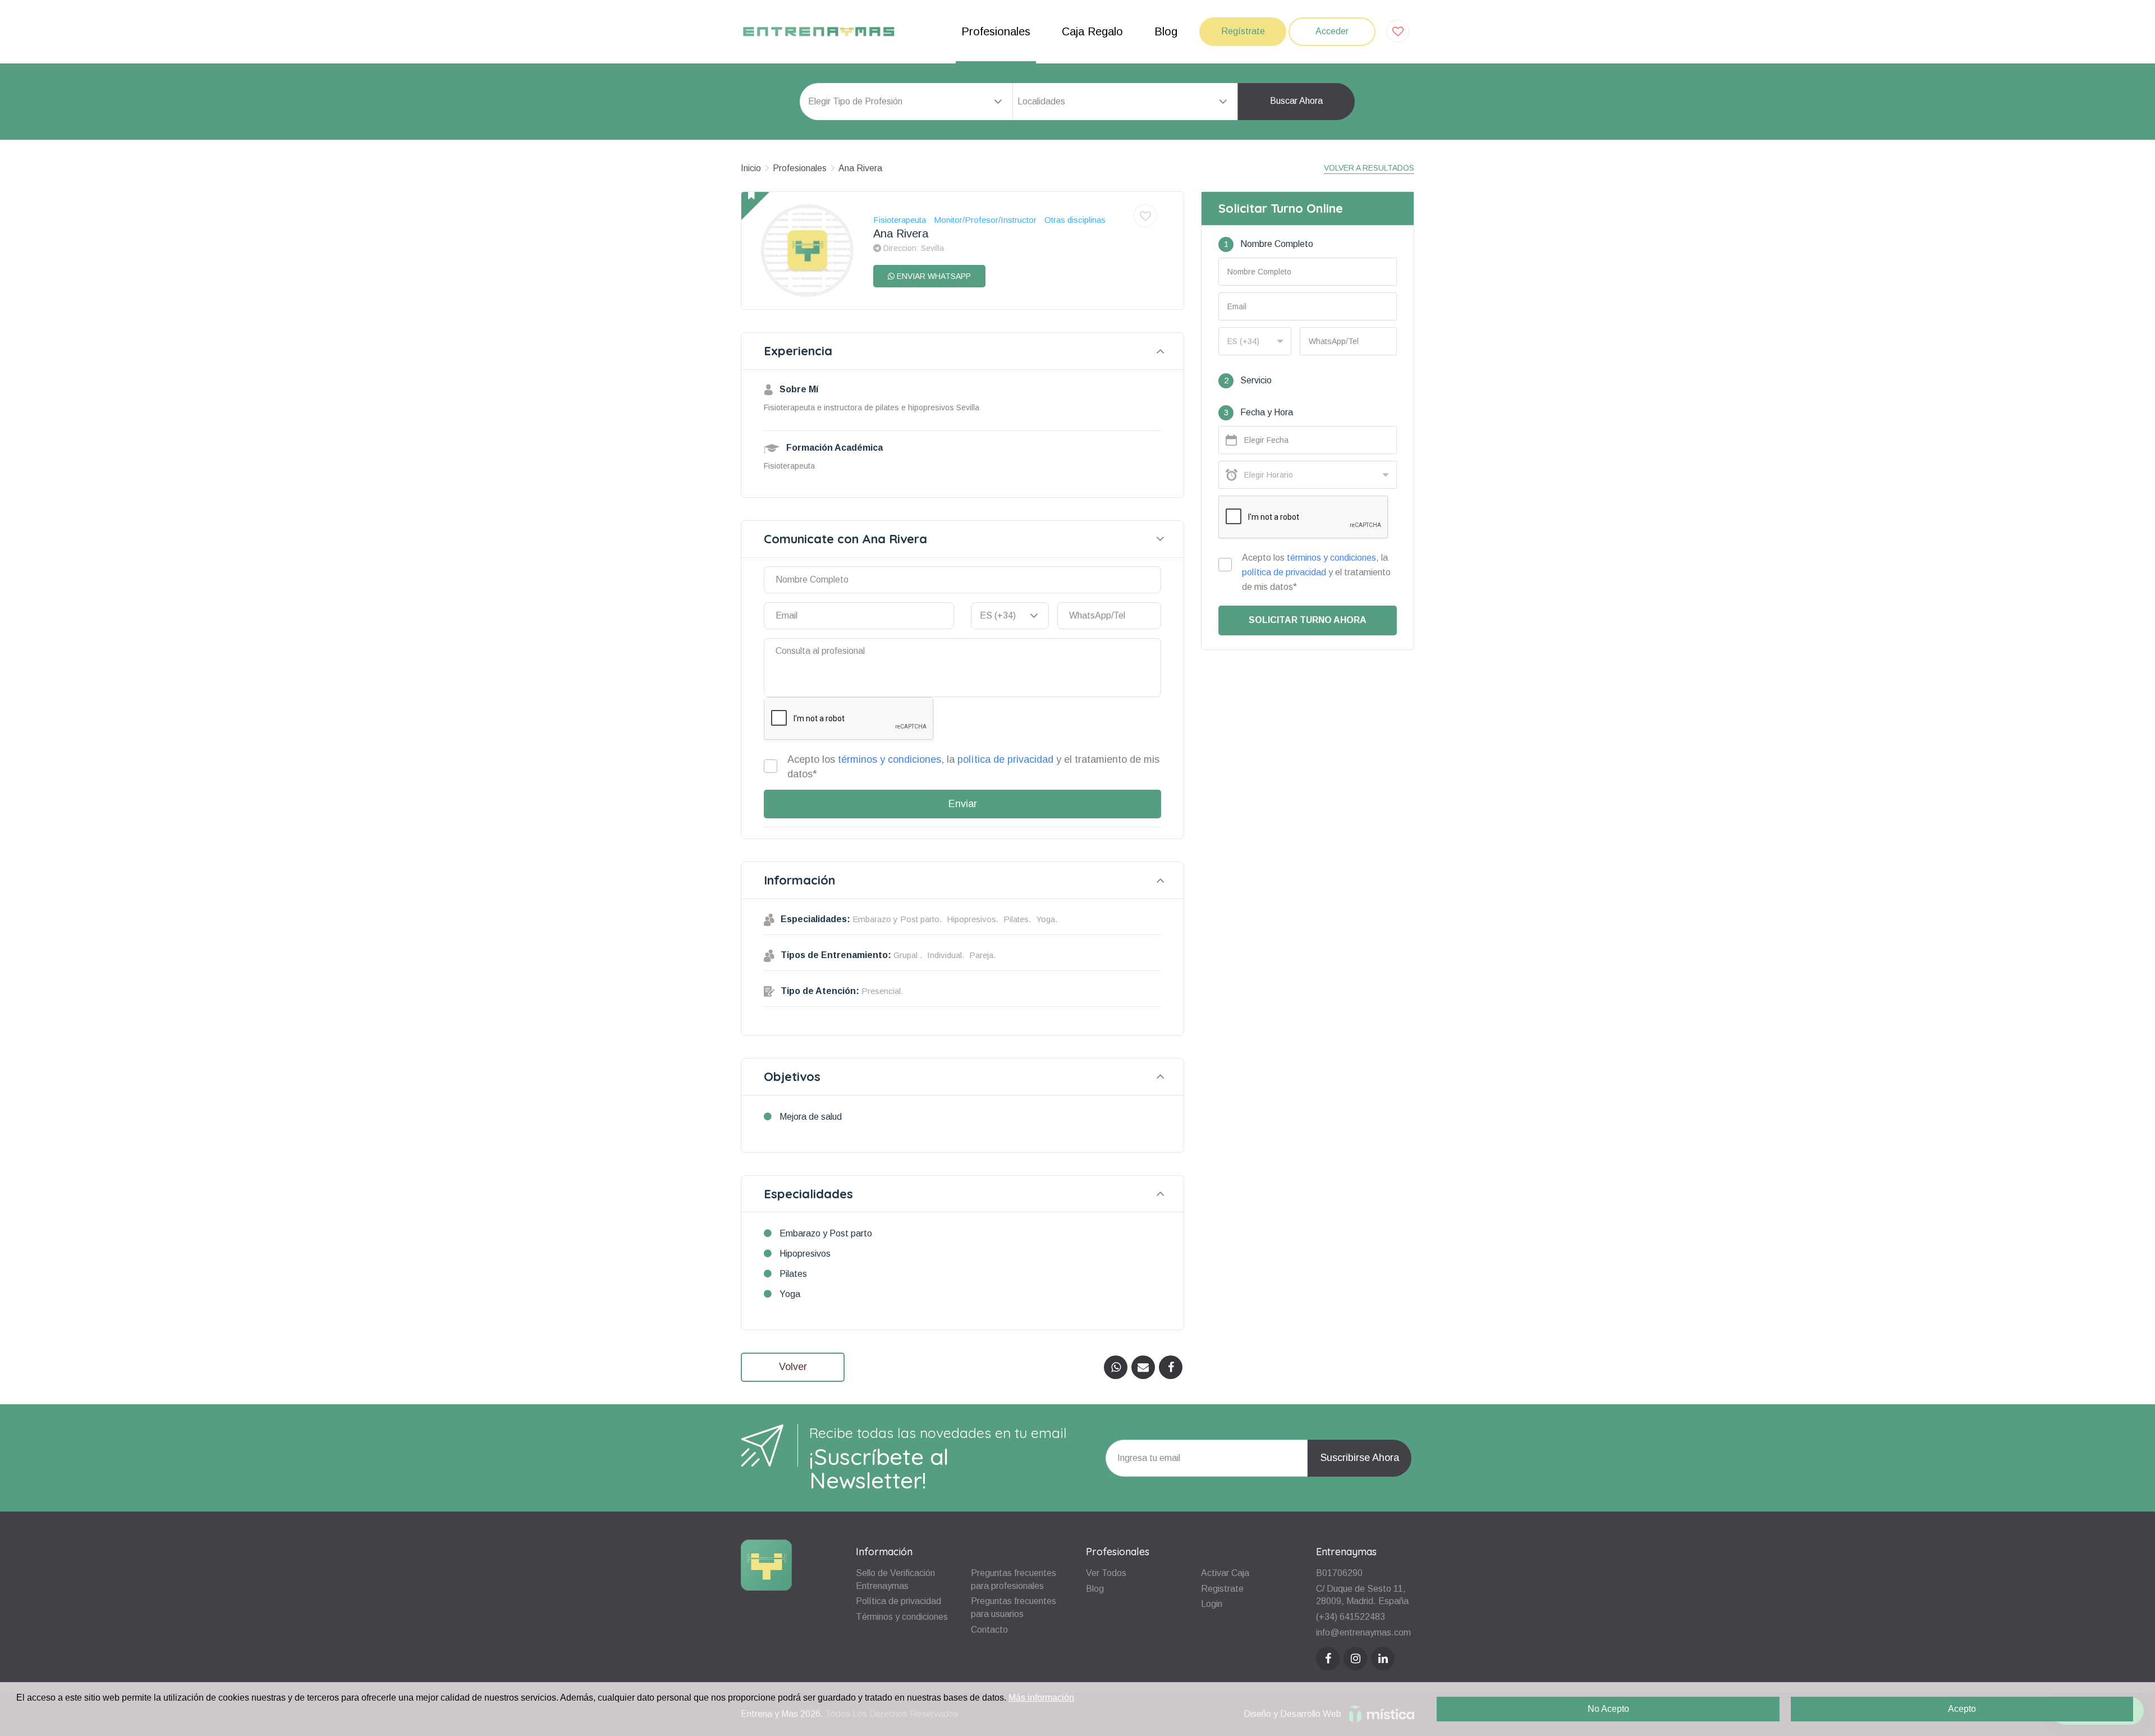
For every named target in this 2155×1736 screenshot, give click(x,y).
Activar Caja (1225, 1573)
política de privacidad (1005, 759)
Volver (793, 1367)
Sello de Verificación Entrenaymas (895, 1579)
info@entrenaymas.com (1363, 1632)
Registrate (1222, 1589)
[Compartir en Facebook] (1171, 1367)
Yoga (790, 1294)
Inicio (751, 168)
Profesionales (996, 31)
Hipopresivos (805, 1254)
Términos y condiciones (902, 1617)
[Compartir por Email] (1143, 1367)
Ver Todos (1106, 1573)
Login (1212, 1604)
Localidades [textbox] (1041, 101)
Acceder (1332, 31)
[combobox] (1125, 102)
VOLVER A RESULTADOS (1369, 168)
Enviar (963, 804)
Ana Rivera (860, 168)
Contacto (989, 1630)
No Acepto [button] (1608, 1709)
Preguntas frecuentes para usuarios (1014, 1607)
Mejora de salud (811, 1117)
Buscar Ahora (1296, 101)
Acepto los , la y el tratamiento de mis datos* (973, 767)
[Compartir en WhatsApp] (1116, 1367)
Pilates (793, 1274)
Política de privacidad (898, 1601)
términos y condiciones (889, 759)
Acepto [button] (1962, 1709)
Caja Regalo (1092, 31)
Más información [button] (1041, 1698)
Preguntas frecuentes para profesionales (1014, 1579)
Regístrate (1243, 31)
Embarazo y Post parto (826, 1233)
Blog (1166, 31)
